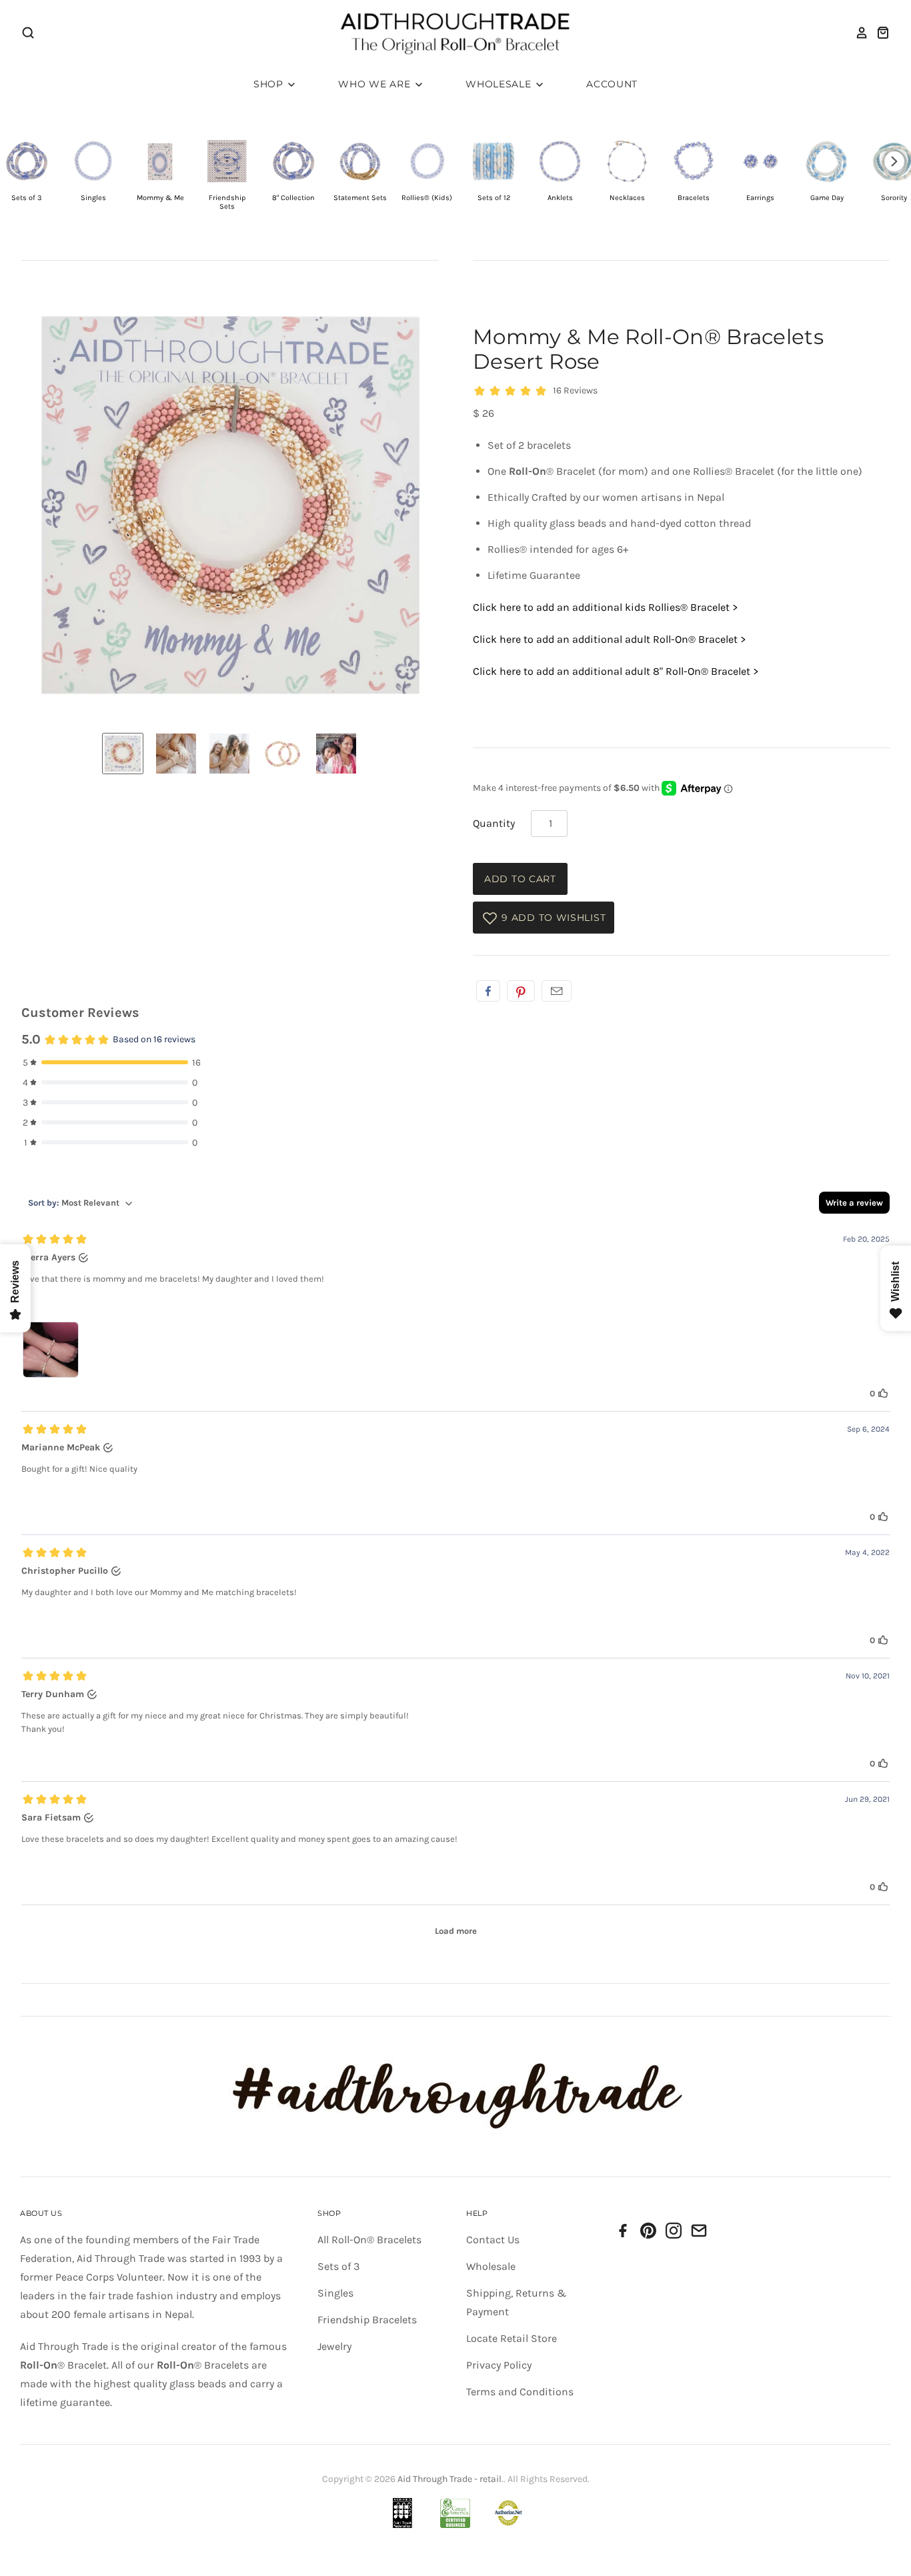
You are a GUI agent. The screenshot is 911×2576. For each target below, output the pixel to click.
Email (557, 991)
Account (612, 84)
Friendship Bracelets (367, 2320)
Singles (335, 2293)
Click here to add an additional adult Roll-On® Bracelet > (609, 639)
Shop (270, 84)
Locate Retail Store (512, 2338)
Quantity (494, 823)
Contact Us (493, 2240)
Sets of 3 (338, 2266)
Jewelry (334, 2346)
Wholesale (500, 84)
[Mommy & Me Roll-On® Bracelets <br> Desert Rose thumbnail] (123, 754)
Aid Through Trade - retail (449, 2479)
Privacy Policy (499, 2365)
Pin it (521, 991)
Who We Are (376, 84)
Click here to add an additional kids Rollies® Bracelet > (605, 607)
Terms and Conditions (520, 2392)
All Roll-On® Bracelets (369, 2240)
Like (488, 991)
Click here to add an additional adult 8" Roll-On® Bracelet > (616, 671)
